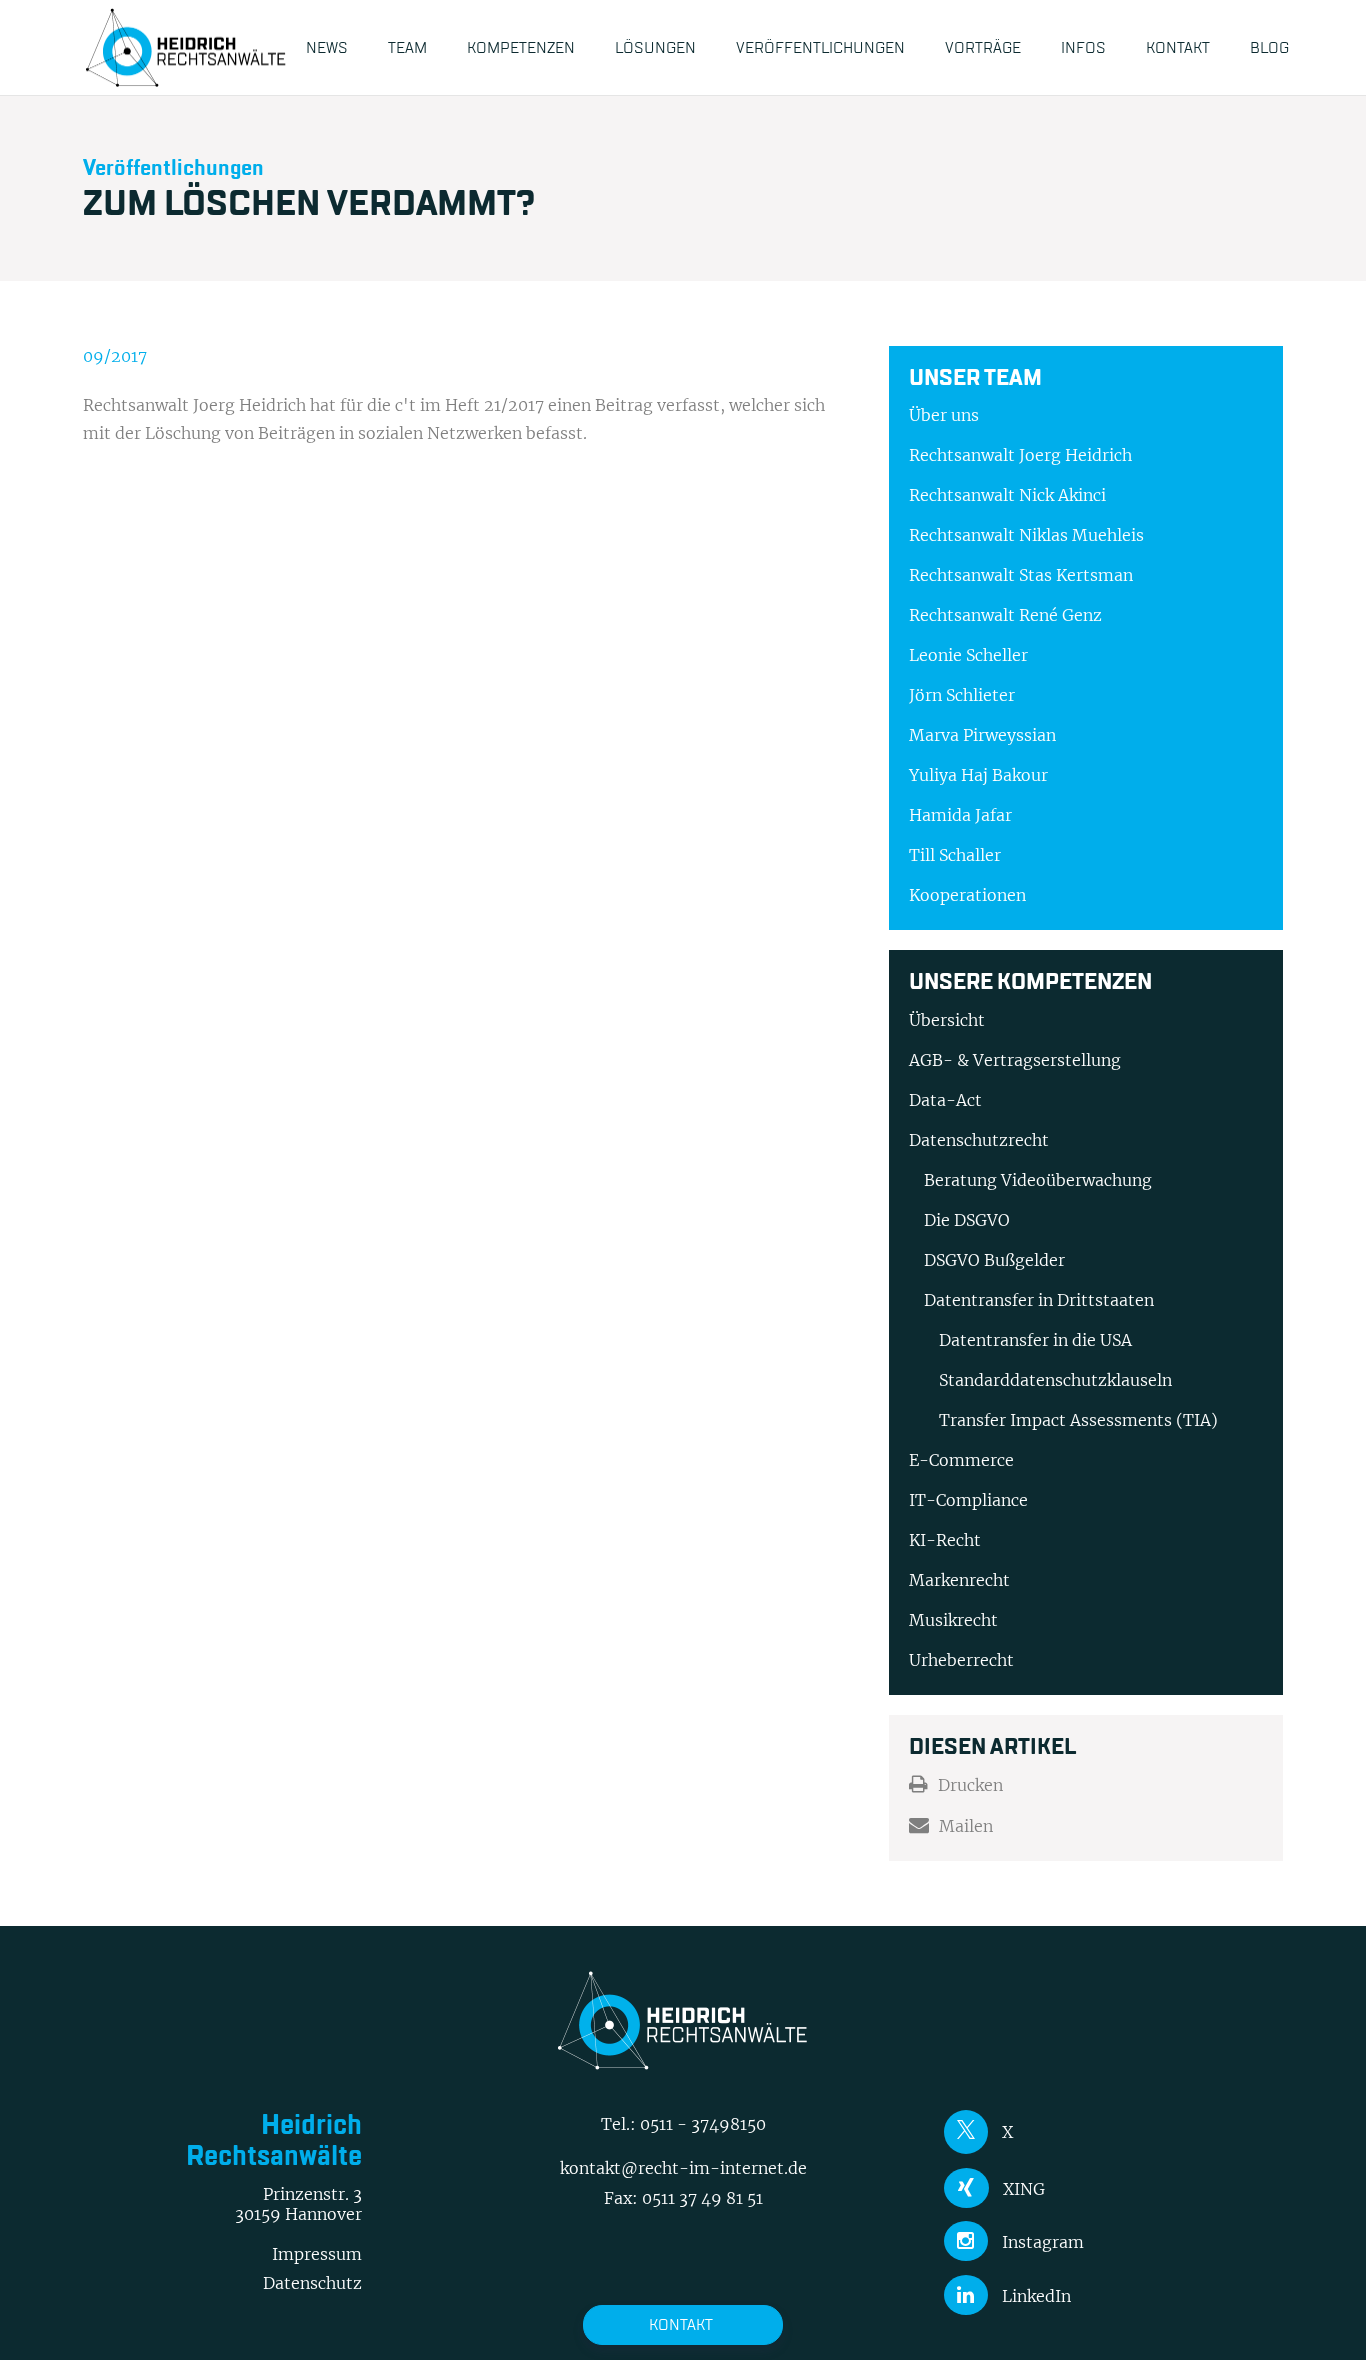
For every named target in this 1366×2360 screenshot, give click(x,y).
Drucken (970, 1785)
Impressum (317, 2254)
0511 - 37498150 (703, 2124)
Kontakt (681, 2324)
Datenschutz (312, 2283)
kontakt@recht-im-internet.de (683, 2168)
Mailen (966, 1826)
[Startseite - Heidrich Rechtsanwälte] (186, 47)
